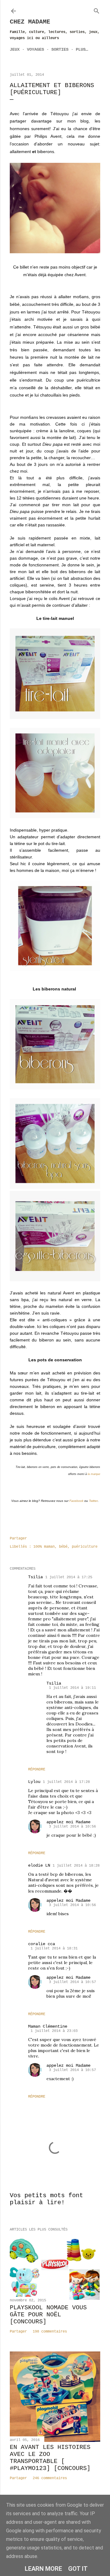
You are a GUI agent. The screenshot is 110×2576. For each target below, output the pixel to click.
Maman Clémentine (48, 2026)
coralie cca (42, 1944)
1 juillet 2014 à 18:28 (76, 1866)
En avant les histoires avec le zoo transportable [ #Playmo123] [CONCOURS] (50, 2458)
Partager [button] (18, 1539)
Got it (78, 2569)
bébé (63, 1547)
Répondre (37, 1769)
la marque (94, 1474)
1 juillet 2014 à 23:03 (54, 2031)
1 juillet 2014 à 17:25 (69, 1577)
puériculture (85, 1547)
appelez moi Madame (68, 1822)
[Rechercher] (97, 10)
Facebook (76, 1501)
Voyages (35, 49)
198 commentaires (50, 2332)
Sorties (60, 49)
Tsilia (35, 1577)
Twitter (93, 1501)
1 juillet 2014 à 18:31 (54, 1948)
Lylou (34, 1782)
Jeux (15, 49)
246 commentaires (50, 2478)
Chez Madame (30, 22)
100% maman (44, 1547)
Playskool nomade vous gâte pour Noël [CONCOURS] (48, 2315)
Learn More (43, 2569)
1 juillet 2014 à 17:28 (66, 1782)
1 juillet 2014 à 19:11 (72, 1688)
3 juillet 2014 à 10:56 (72, 1827)
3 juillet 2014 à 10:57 (72, 1982)
